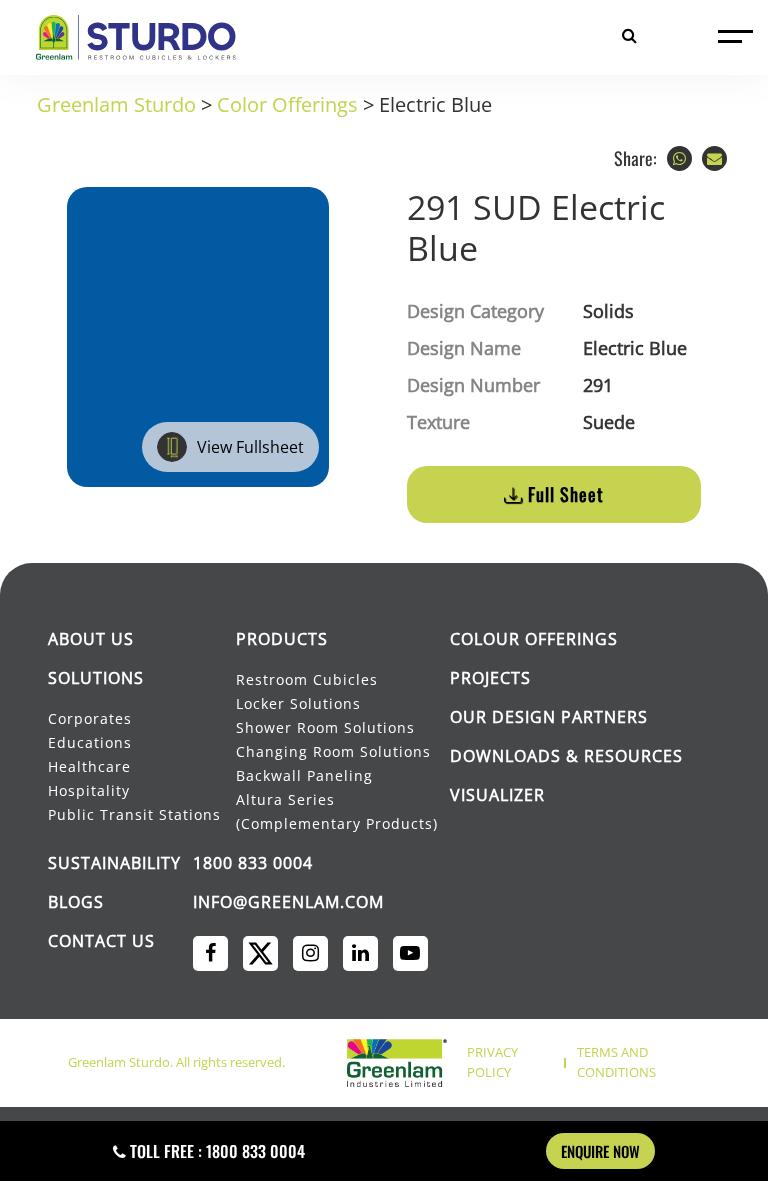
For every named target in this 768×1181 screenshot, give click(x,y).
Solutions (96, 678)
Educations (90, 742)
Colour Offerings (534, 639)
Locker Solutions (298, 703)
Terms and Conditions (616, 1062)
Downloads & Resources (566, 756)
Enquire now (600, 1151)
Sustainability (114, 863)
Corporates (91, 718)
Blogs (76, 902)
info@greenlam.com (288, 902)
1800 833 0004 (253, 863)
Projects (490, 678)
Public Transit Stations (136, 814)
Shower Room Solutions (325, 727)
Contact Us (101, 941)
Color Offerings (287, 104)
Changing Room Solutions (333, 751)
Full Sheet (563, 494)
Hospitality (89, 790)
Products (282, 639)
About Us (91, 639)
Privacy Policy (492, 1062)
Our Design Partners (549, 717)
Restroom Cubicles (307, 679)
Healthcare (89, 766)
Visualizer (497, 795)
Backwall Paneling (304, 775)
